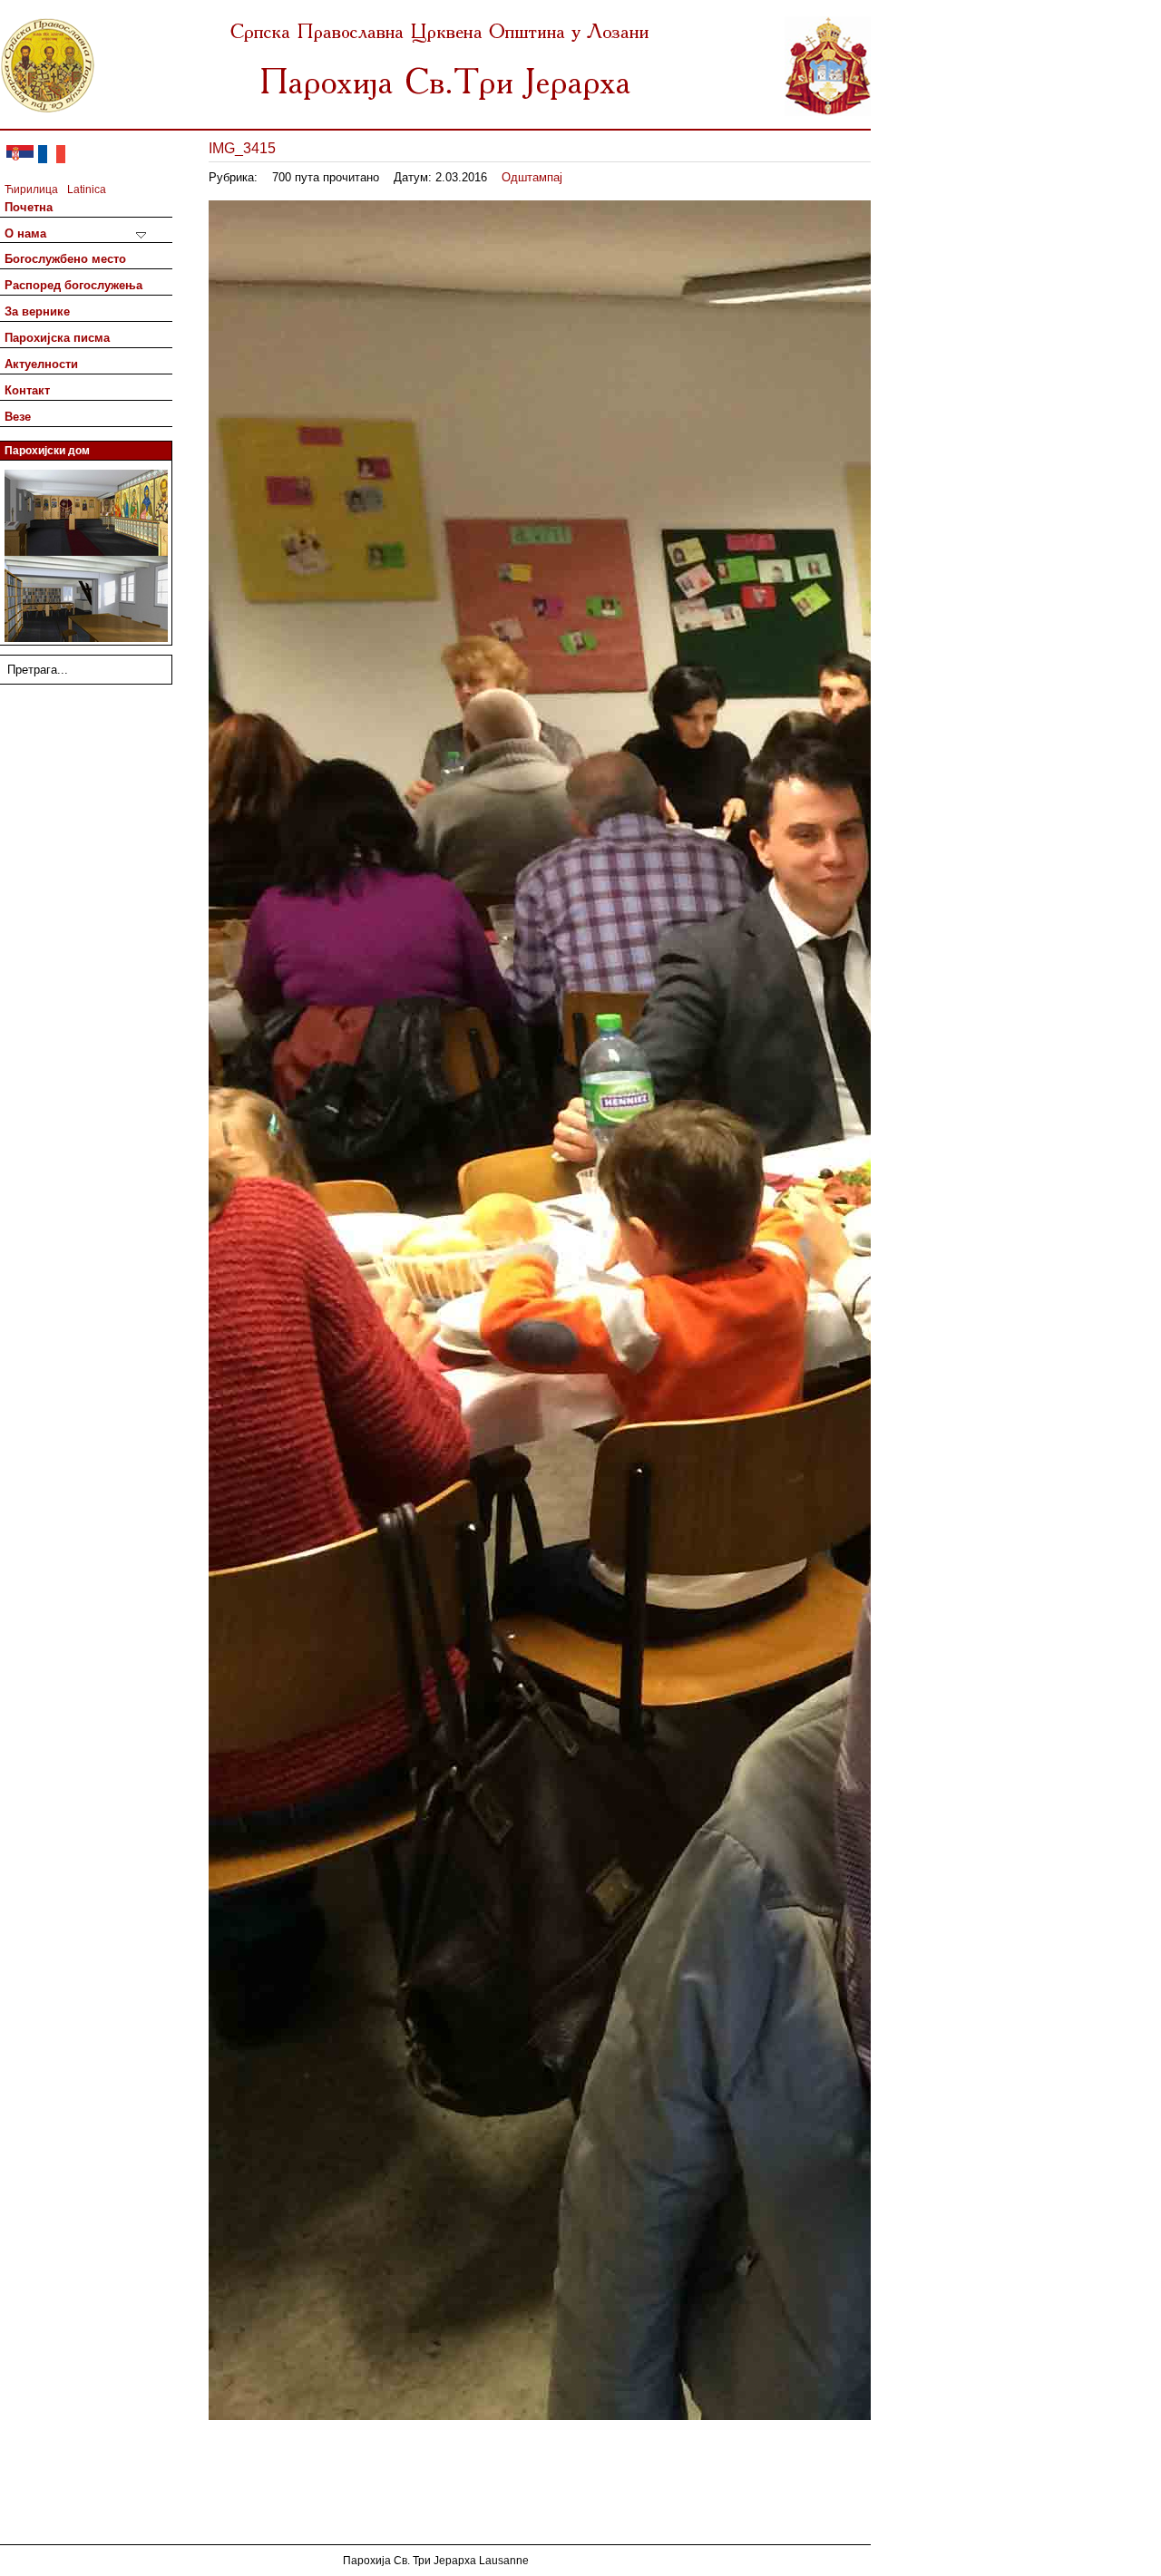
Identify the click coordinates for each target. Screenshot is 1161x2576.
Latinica (87, 190)
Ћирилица (31, 190)
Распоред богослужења (73, 285)
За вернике (37, 311)
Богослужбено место (65, 259)
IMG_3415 (242, 148)
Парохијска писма (57, 338)
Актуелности (41, 364)
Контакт (27, 390)
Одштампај (532, 177)
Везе (18, 417)
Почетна (29, 207)
